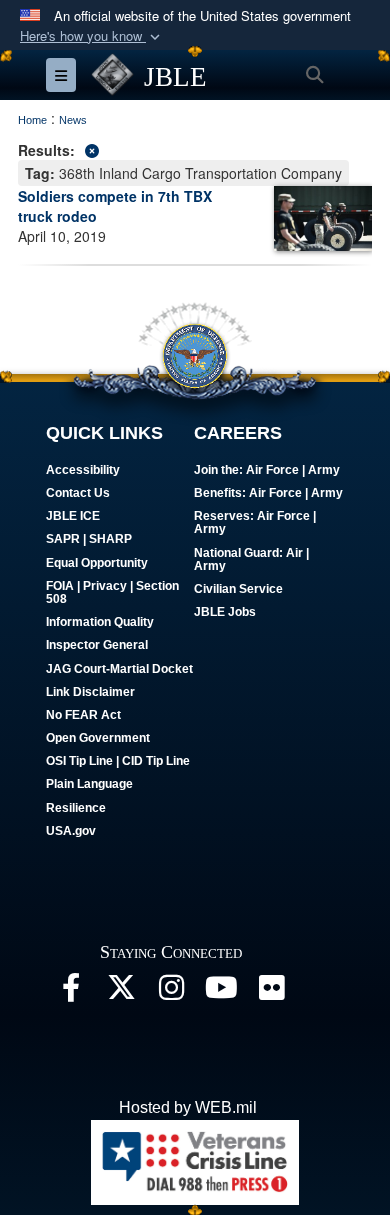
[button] (92, 36)
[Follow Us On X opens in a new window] (121, 992)
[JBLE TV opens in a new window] (221, 992)
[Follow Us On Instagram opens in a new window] (171, 992)
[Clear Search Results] (195, 148)
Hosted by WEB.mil (188, 1107)
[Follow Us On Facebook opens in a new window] (71, 992)
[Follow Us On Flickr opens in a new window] (271, 992)
